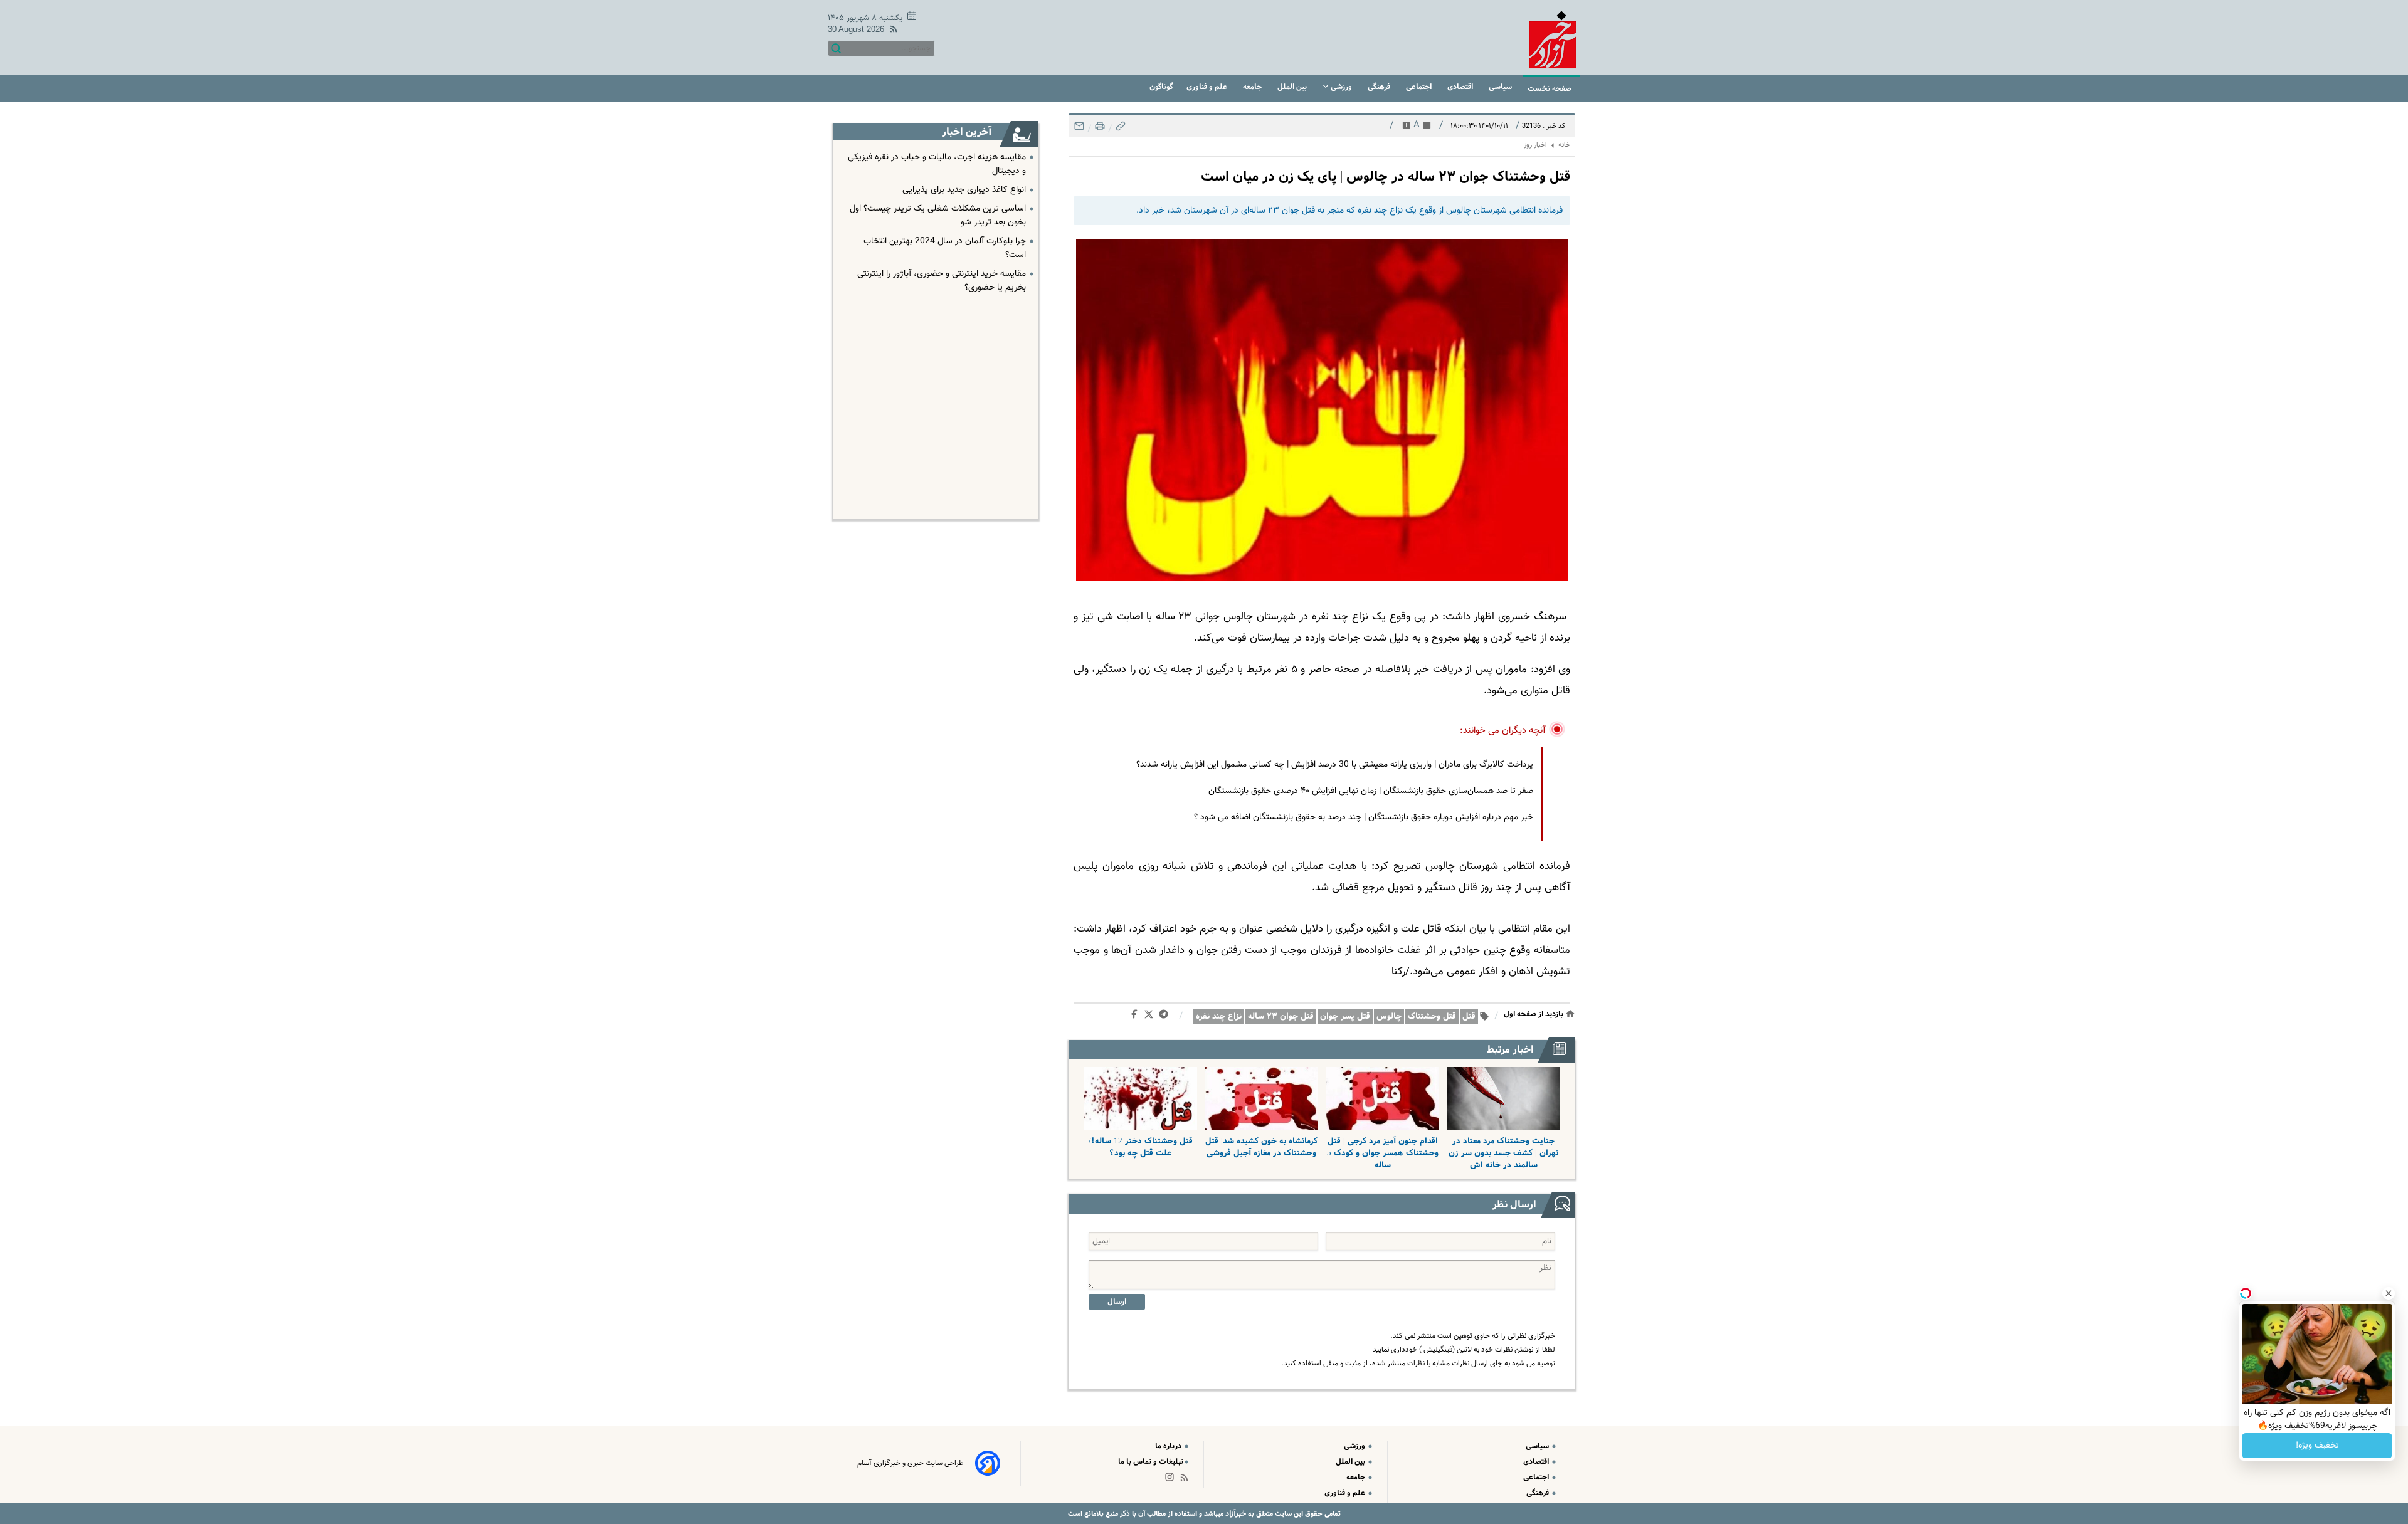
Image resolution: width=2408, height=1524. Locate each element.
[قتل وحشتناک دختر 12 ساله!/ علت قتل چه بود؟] (1140, 1099)
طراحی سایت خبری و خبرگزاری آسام (911, 1463)
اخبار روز (1535, 145)
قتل (1469, 1017)
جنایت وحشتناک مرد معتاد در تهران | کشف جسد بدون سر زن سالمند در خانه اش (1503, 1153)
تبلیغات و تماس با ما (1151, 1462)
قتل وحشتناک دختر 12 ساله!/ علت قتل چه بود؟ (1141, 1147)
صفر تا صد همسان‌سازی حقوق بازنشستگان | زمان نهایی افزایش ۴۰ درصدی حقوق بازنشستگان (1371, 791)
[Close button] (2389, 1293)
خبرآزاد (1235, 1514)
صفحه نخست (1550, 89)
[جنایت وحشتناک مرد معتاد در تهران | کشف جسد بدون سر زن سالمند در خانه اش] (1503, 1099)
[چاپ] (1099, 129)
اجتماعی (1420, 87)
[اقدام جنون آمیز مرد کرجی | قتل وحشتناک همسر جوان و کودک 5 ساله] (1382, 1099)
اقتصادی (1461, 87)
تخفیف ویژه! (2317, 1446)
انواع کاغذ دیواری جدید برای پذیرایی (964, 190)
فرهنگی (1380, 87)
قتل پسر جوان (1345, 1017)
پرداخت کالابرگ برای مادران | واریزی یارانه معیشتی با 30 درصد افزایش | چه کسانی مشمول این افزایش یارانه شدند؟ (1335, 765)
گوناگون (1161, 87)
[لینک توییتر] (1151, 1017)
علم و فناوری (1208, 87)
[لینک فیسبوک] (1137, 1017)
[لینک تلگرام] (1166, 1017)
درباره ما (1169, 1446)
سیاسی (1501, 87)
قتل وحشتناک (1432, 1017)
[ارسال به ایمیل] (1079, 129)
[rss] (891, 31)
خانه (1564, 145)
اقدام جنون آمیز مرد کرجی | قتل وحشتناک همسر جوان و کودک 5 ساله (1383, 1153)
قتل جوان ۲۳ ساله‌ (1281, 1017)
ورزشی (1341, 87)
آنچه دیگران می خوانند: (1503, 731)
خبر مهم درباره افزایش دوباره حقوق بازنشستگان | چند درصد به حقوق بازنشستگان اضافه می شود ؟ (1364, 817)
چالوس (1389, 1017)
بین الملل (1293, 87)
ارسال (1117, 1302)
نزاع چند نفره (1219, 1017)
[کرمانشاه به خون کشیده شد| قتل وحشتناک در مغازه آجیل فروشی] (1261, 1099)
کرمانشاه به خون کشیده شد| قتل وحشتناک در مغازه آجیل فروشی (1261, 1147)
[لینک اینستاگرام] (1172, 1480)
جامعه (1253, 87)
